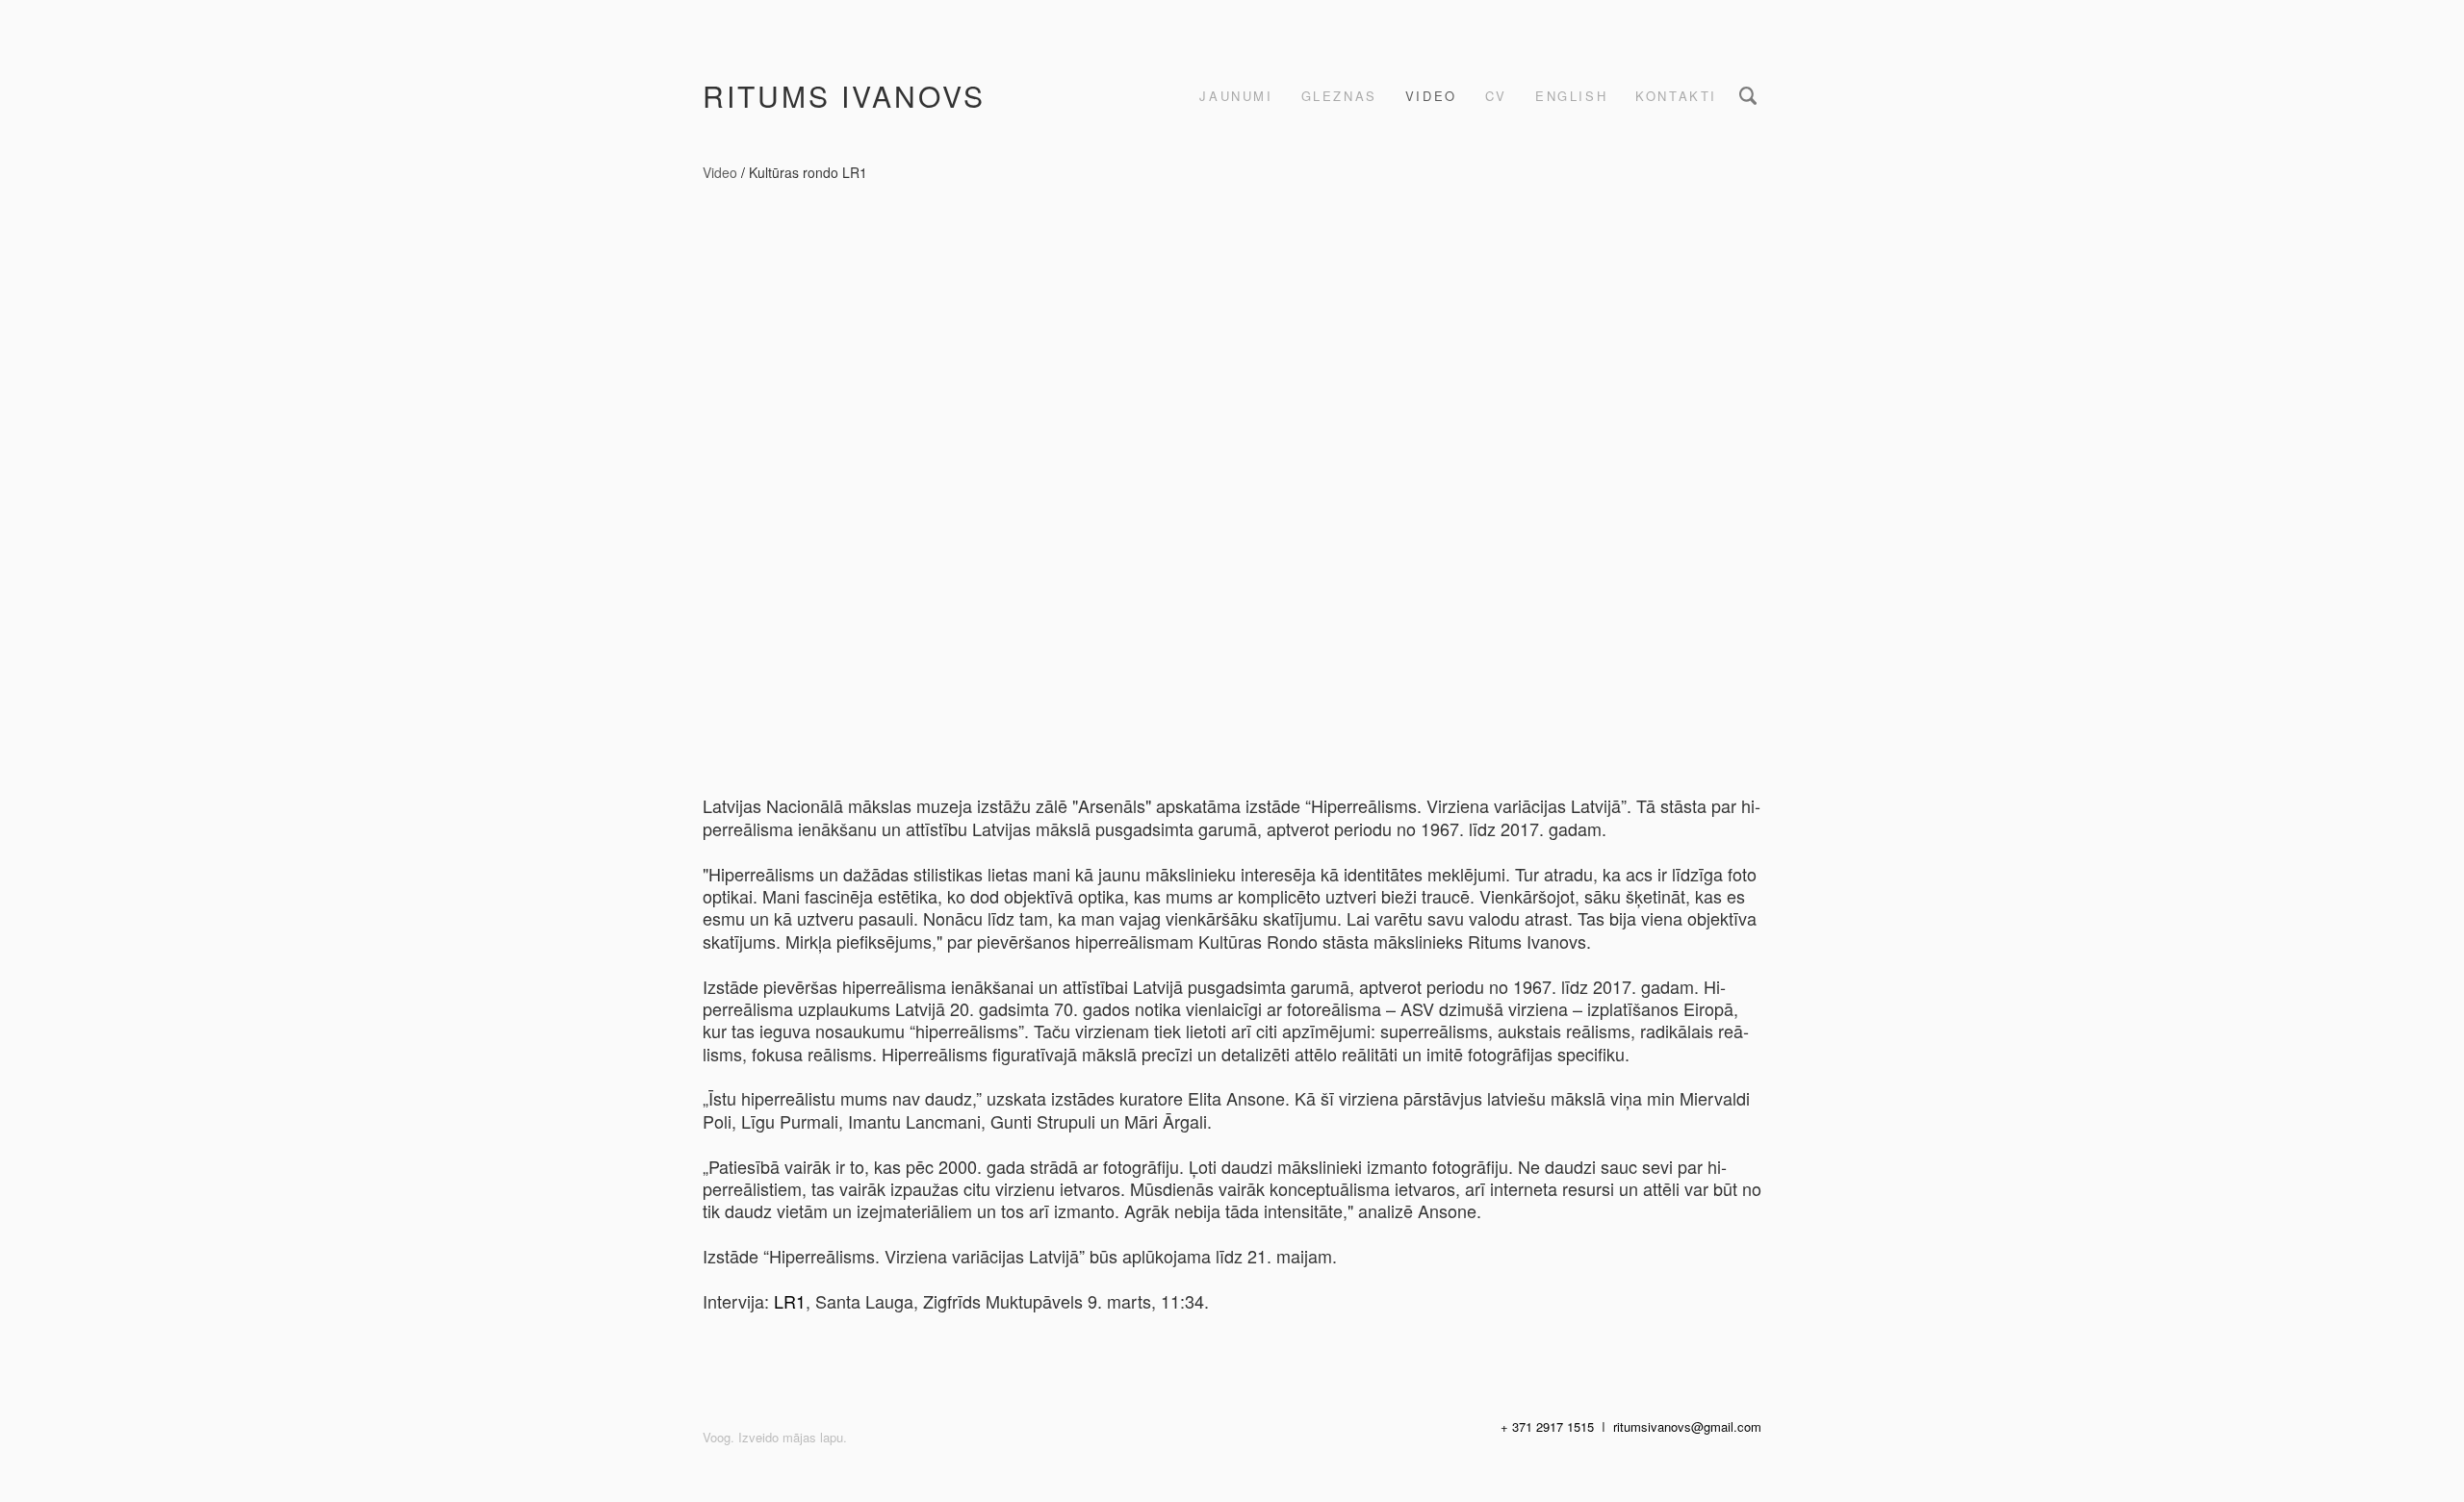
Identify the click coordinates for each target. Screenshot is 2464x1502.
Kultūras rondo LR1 (808, 172)
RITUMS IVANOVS (844, 96)
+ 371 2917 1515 (1547, 1426)
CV (1496, 96)
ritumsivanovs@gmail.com (1687, 1426)
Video (1431, 96)
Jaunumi (1236, 96)
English (1571, 96)
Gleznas (1339, 96)
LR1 (790, 1301)
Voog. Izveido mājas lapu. (775, 1437)
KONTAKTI (1676, 96)
